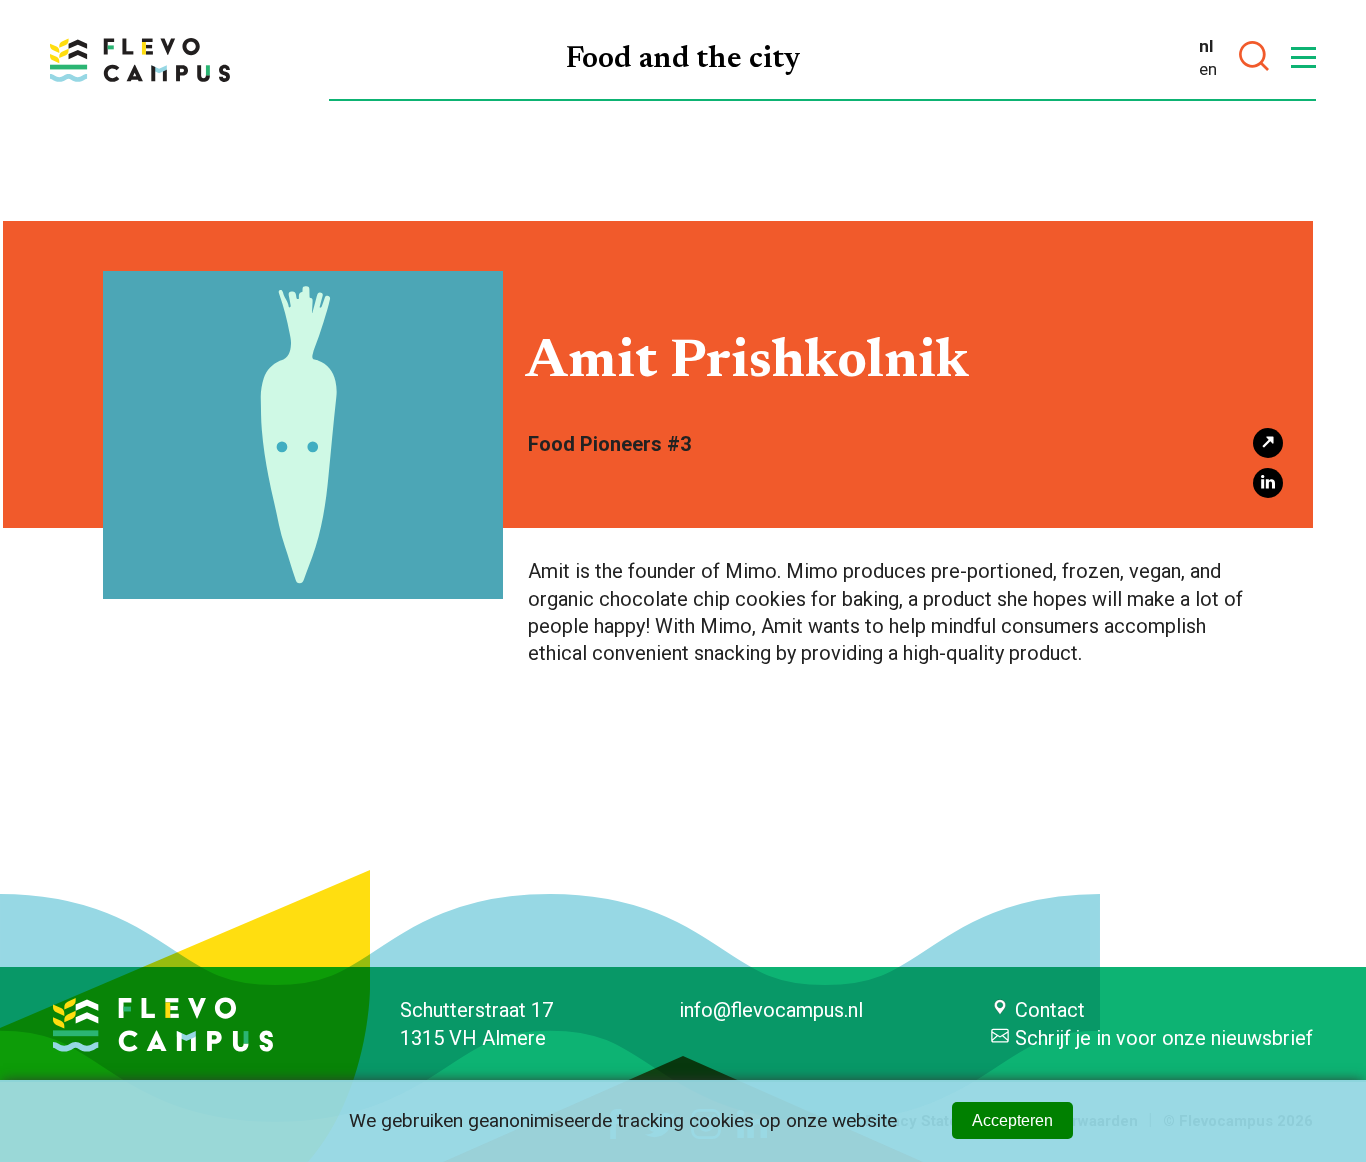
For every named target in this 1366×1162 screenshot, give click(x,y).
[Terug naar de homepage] (140, 60)
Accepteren (1012, 1120)
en (1208, 69)
